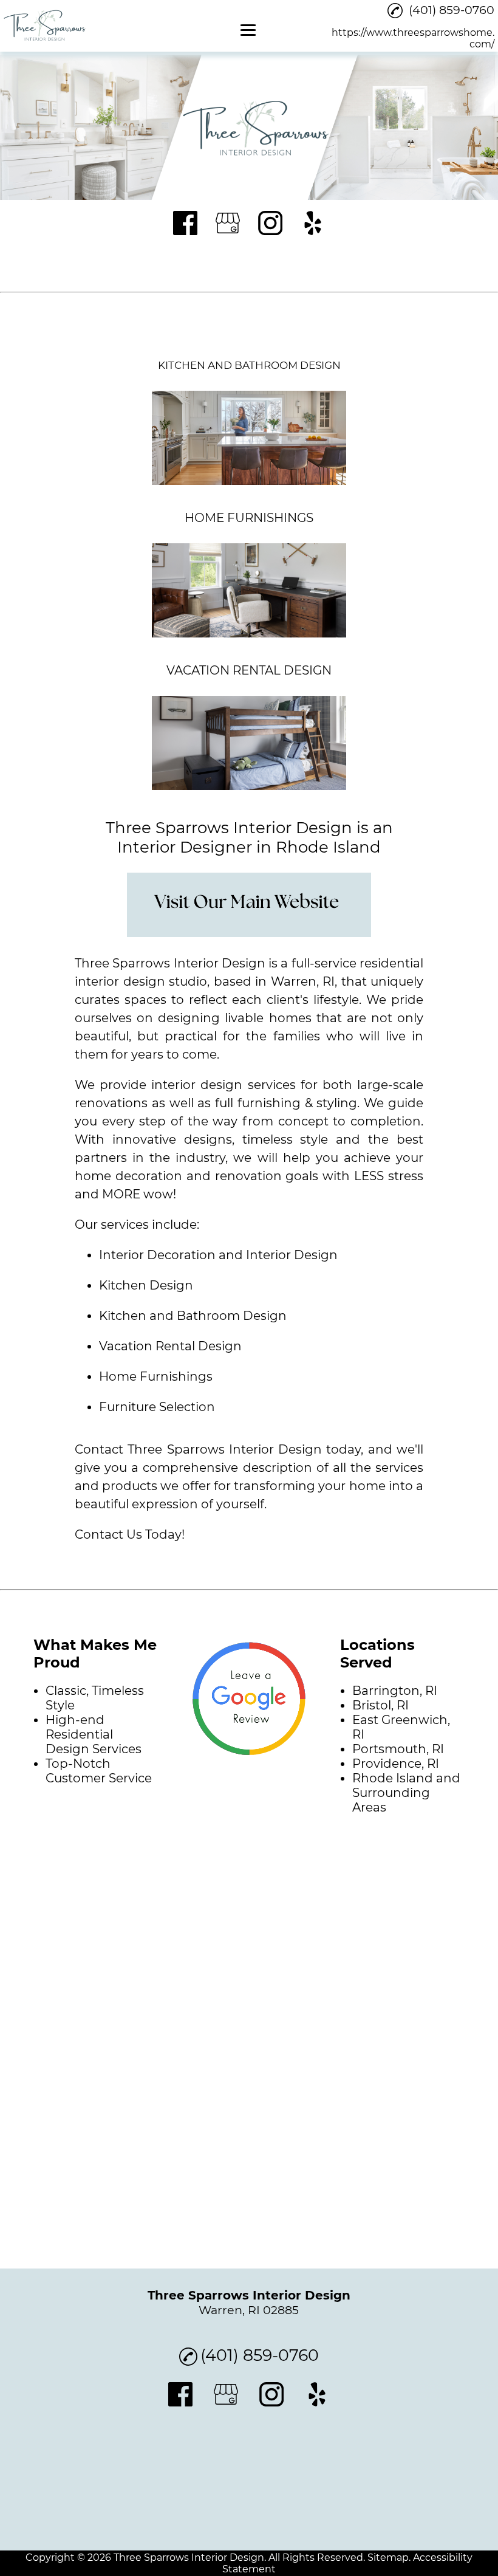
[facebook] (185, 224)
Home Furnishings (156, 1376)
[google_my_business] (228, 224)
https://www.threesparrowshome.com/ (413, 38)
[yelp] (313, 224)
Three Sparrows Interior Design (170, 963)
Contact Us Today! (130, 1534)
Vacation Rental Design (170, 1346)
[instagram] (270, 224)
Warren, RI (303, 981)
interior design (197, 1085)
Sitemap (388, 2557)
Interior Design (292, 1255)
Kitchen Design (146, 1285)
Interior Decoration (157, 1255)
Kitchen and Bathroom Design (193, 1316)
